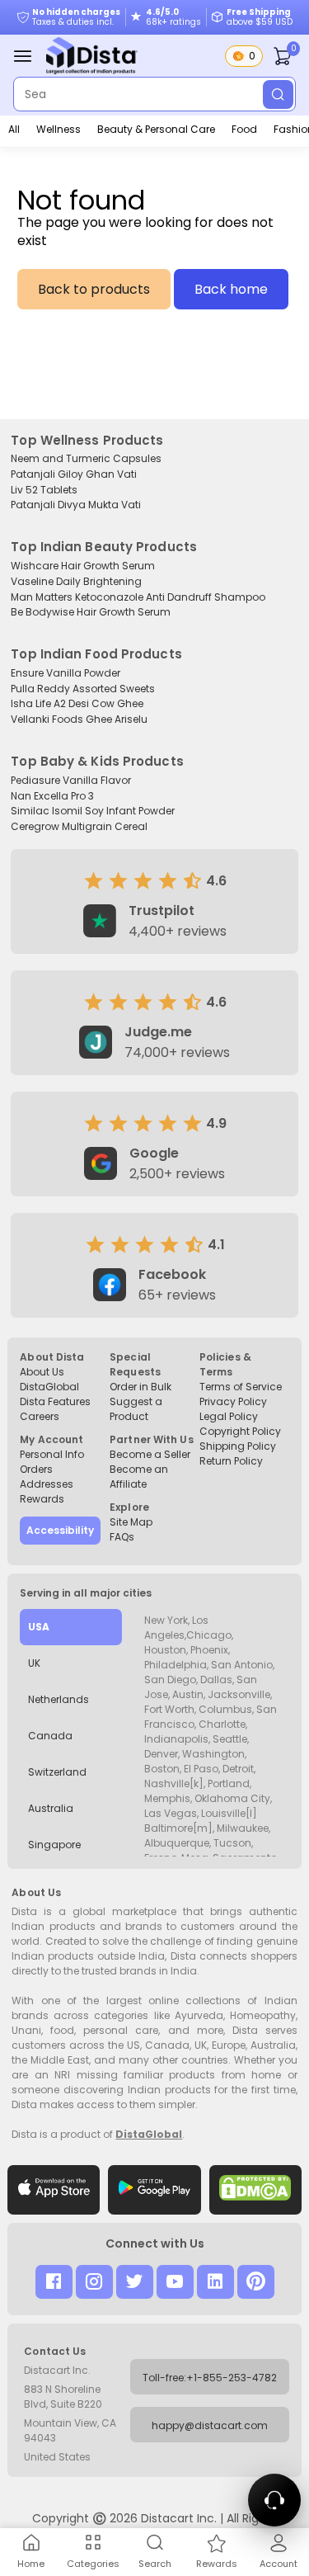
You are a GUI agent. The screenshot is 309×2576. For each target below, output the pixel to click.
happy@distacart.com (210, 2425)
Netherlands (59, 1699)
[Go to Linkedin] (215, 2282)
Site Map (131, 1522)
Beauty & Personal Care (156, 129)
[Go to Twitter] (135, 2282)
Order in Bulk (140, 1387)
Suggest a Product (136, 1409)
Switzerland (57, 1772)
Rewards (42, 1499)
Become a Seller (150, 1454)
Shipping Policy (238, 1446)
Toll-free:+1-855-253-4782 (210, 2378)
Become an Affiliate (139, 1477)
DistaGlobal (49, 1387)
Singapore (54, 1845)
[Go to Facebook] (54, 2282)
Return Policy (231, 1461)
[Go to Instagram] (94, 2282)
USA (39, 1627)
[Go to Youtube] (175, 2282)
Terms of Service (241, 1387)
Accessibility (60, 1530)
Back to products (94, 289)
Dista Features (55, 1401)
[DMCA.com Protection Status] (255, 2190)
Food (244, 129)
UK (34, 1663)
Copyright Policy (240, 1431)
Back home (231, 289)
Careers (40, 1416)
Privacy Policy (233, 1401)
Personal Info (52, 1454)
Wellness (59, 129)
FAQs (122, 1537)
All (14, 129)
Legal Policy (229, 1416)
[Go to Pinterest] (256, 2282)
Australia (51, 1808)
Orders (36, 1469)
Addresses (47, 1484)
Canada (50, 1736)
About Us (42, 1372)
